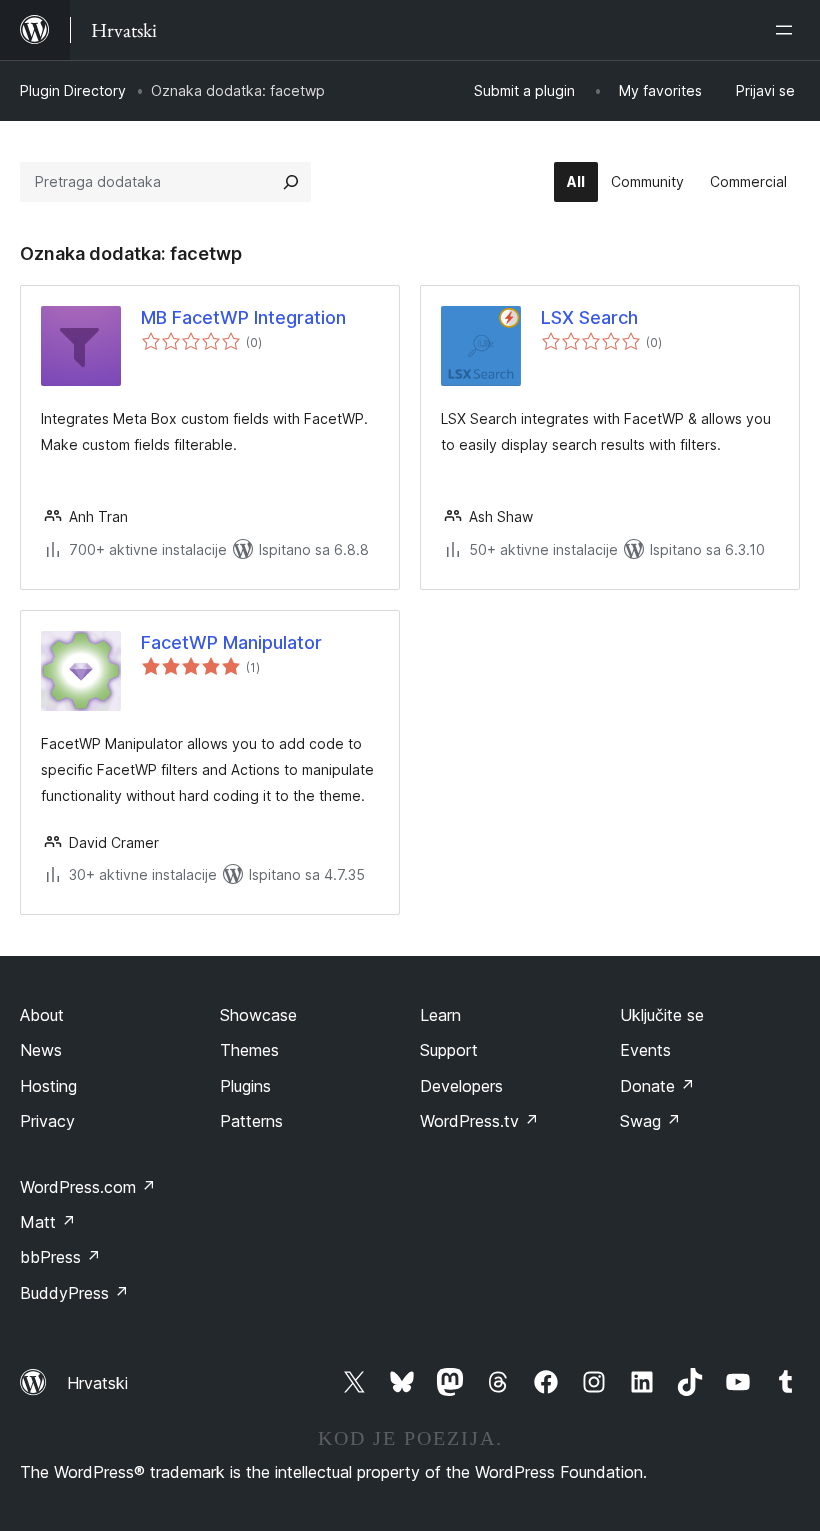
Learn (440, 1015)
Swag (650, 1121)
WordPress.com (88, 1187)
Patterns (251, 1121)
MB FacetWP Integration (243, 317)
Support (449, 1050)
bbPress (60, 1257)
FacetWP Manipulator (231, 642)
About (42, 1015)
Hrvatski (97, 1383)
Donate (657, 1086)
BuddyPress (74, 1293)
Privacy (47, 1121)
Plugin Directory (73, 90)
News (41, 1050)
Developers (461, 1086)
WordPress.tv (479, 1121)
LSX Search (589, 317)
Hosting (48, 1086)
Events (645, 1050)
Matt (48, 1222)
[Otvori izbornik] (788, 30)
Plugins (245, 1086)
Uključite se (662, 1015)
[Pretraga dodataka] (291, 182)
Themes (249, 1050)
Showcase (258, 1015)
